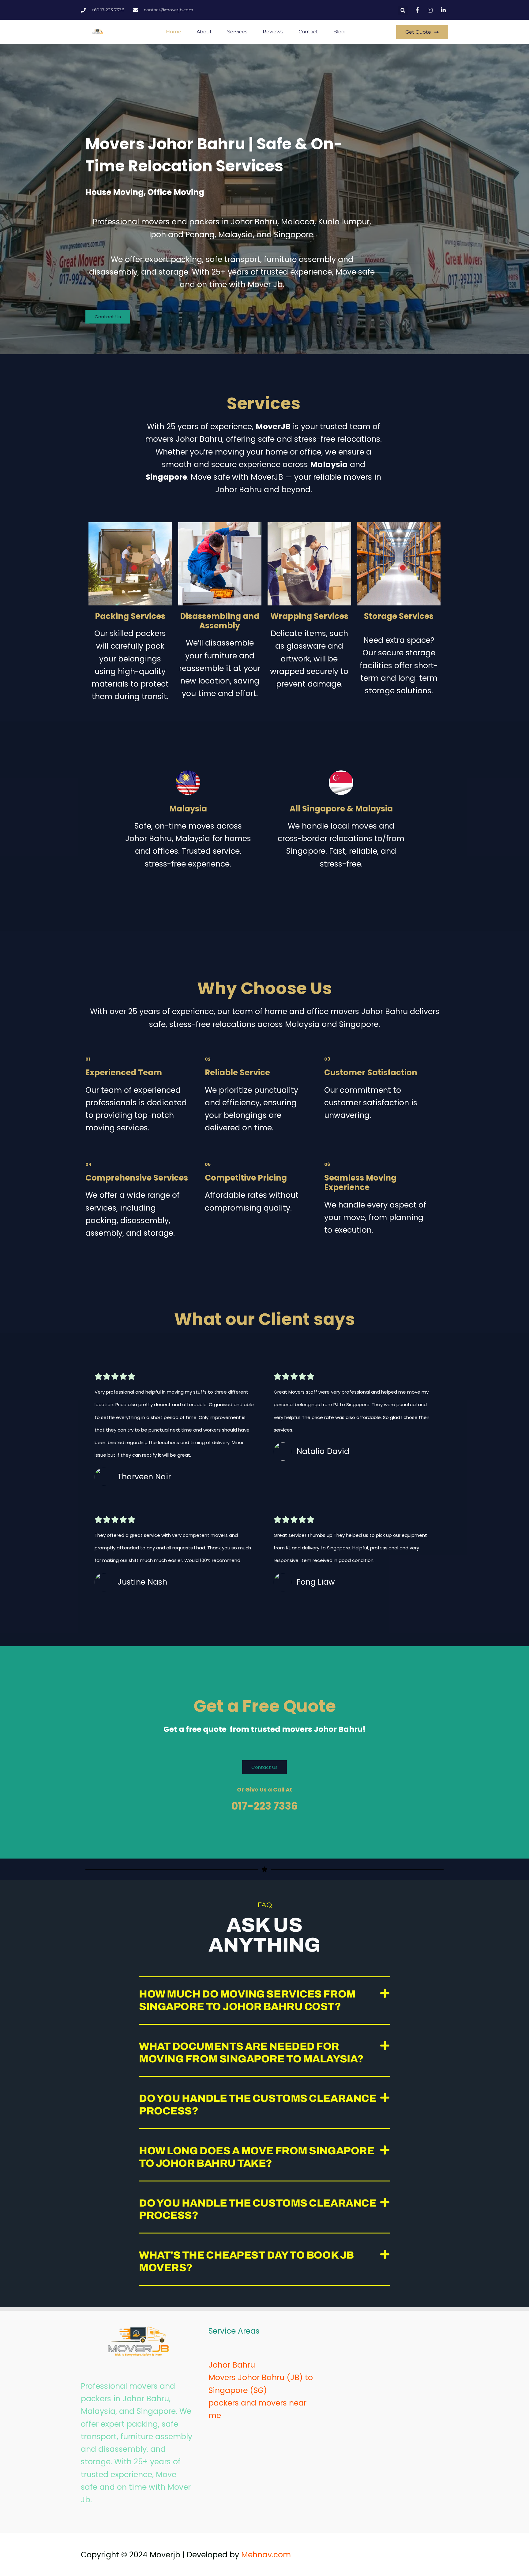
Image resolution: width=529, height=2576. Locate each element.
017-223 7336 (264, 1806)
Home (174, 32)
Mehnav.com (266, 2555)
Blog (339, 32)
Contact (308, 32)
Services (237, 32)
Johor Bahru (232, 2365)
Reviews (273, 32)
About (204, 32)
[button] (403, 11)
